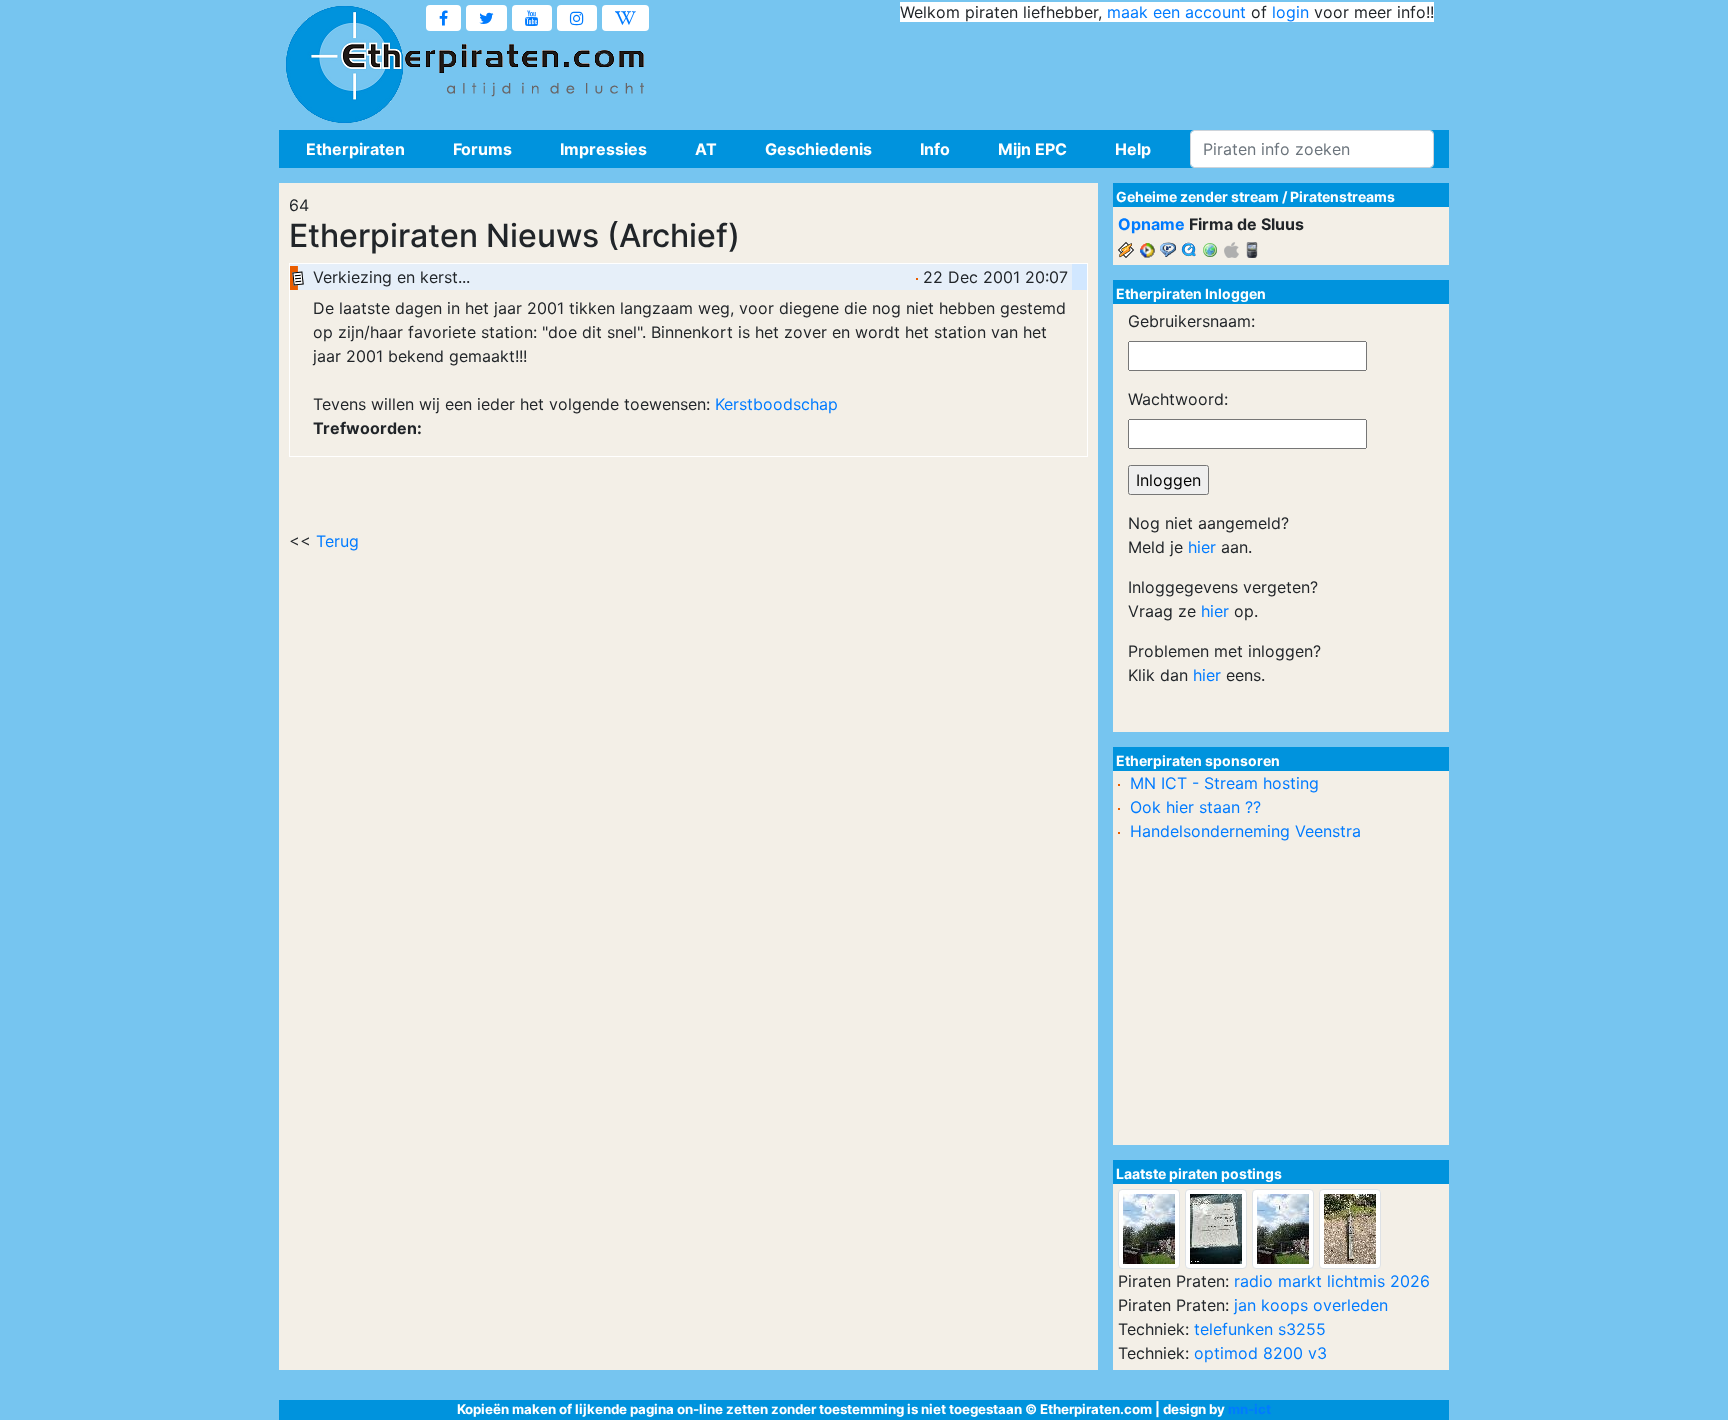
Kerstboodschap (776, 404)
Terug (337, 541)
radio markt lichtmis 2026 (1332, 1281)
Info (935, 149)
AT (706, 149)
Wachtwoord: (1178, 399)
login (1290, 12)
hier (1202, 547)
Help (1133, 149)
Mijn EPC (1032, 149)
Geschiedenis (818, 149)
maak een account (1176, 12)
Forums (482, 149)
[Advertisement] (1070, 70)
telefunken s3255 (1260, 1329)
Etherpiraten (355, 149)
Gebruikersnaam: (1191, 321)
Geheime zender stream (1197, 196)
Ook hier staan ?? (1195, 807)
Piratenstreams (1342, 196)
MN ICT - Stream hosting (1224, 783)
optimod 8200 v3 (1260, 1353)
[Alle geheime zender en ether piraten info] (344, 65)
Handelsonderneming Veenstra (1245, 831)
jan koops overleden (1311, 1305)
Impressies (603, 149)
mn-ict (1249, 1409)
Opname (1151, 224)
